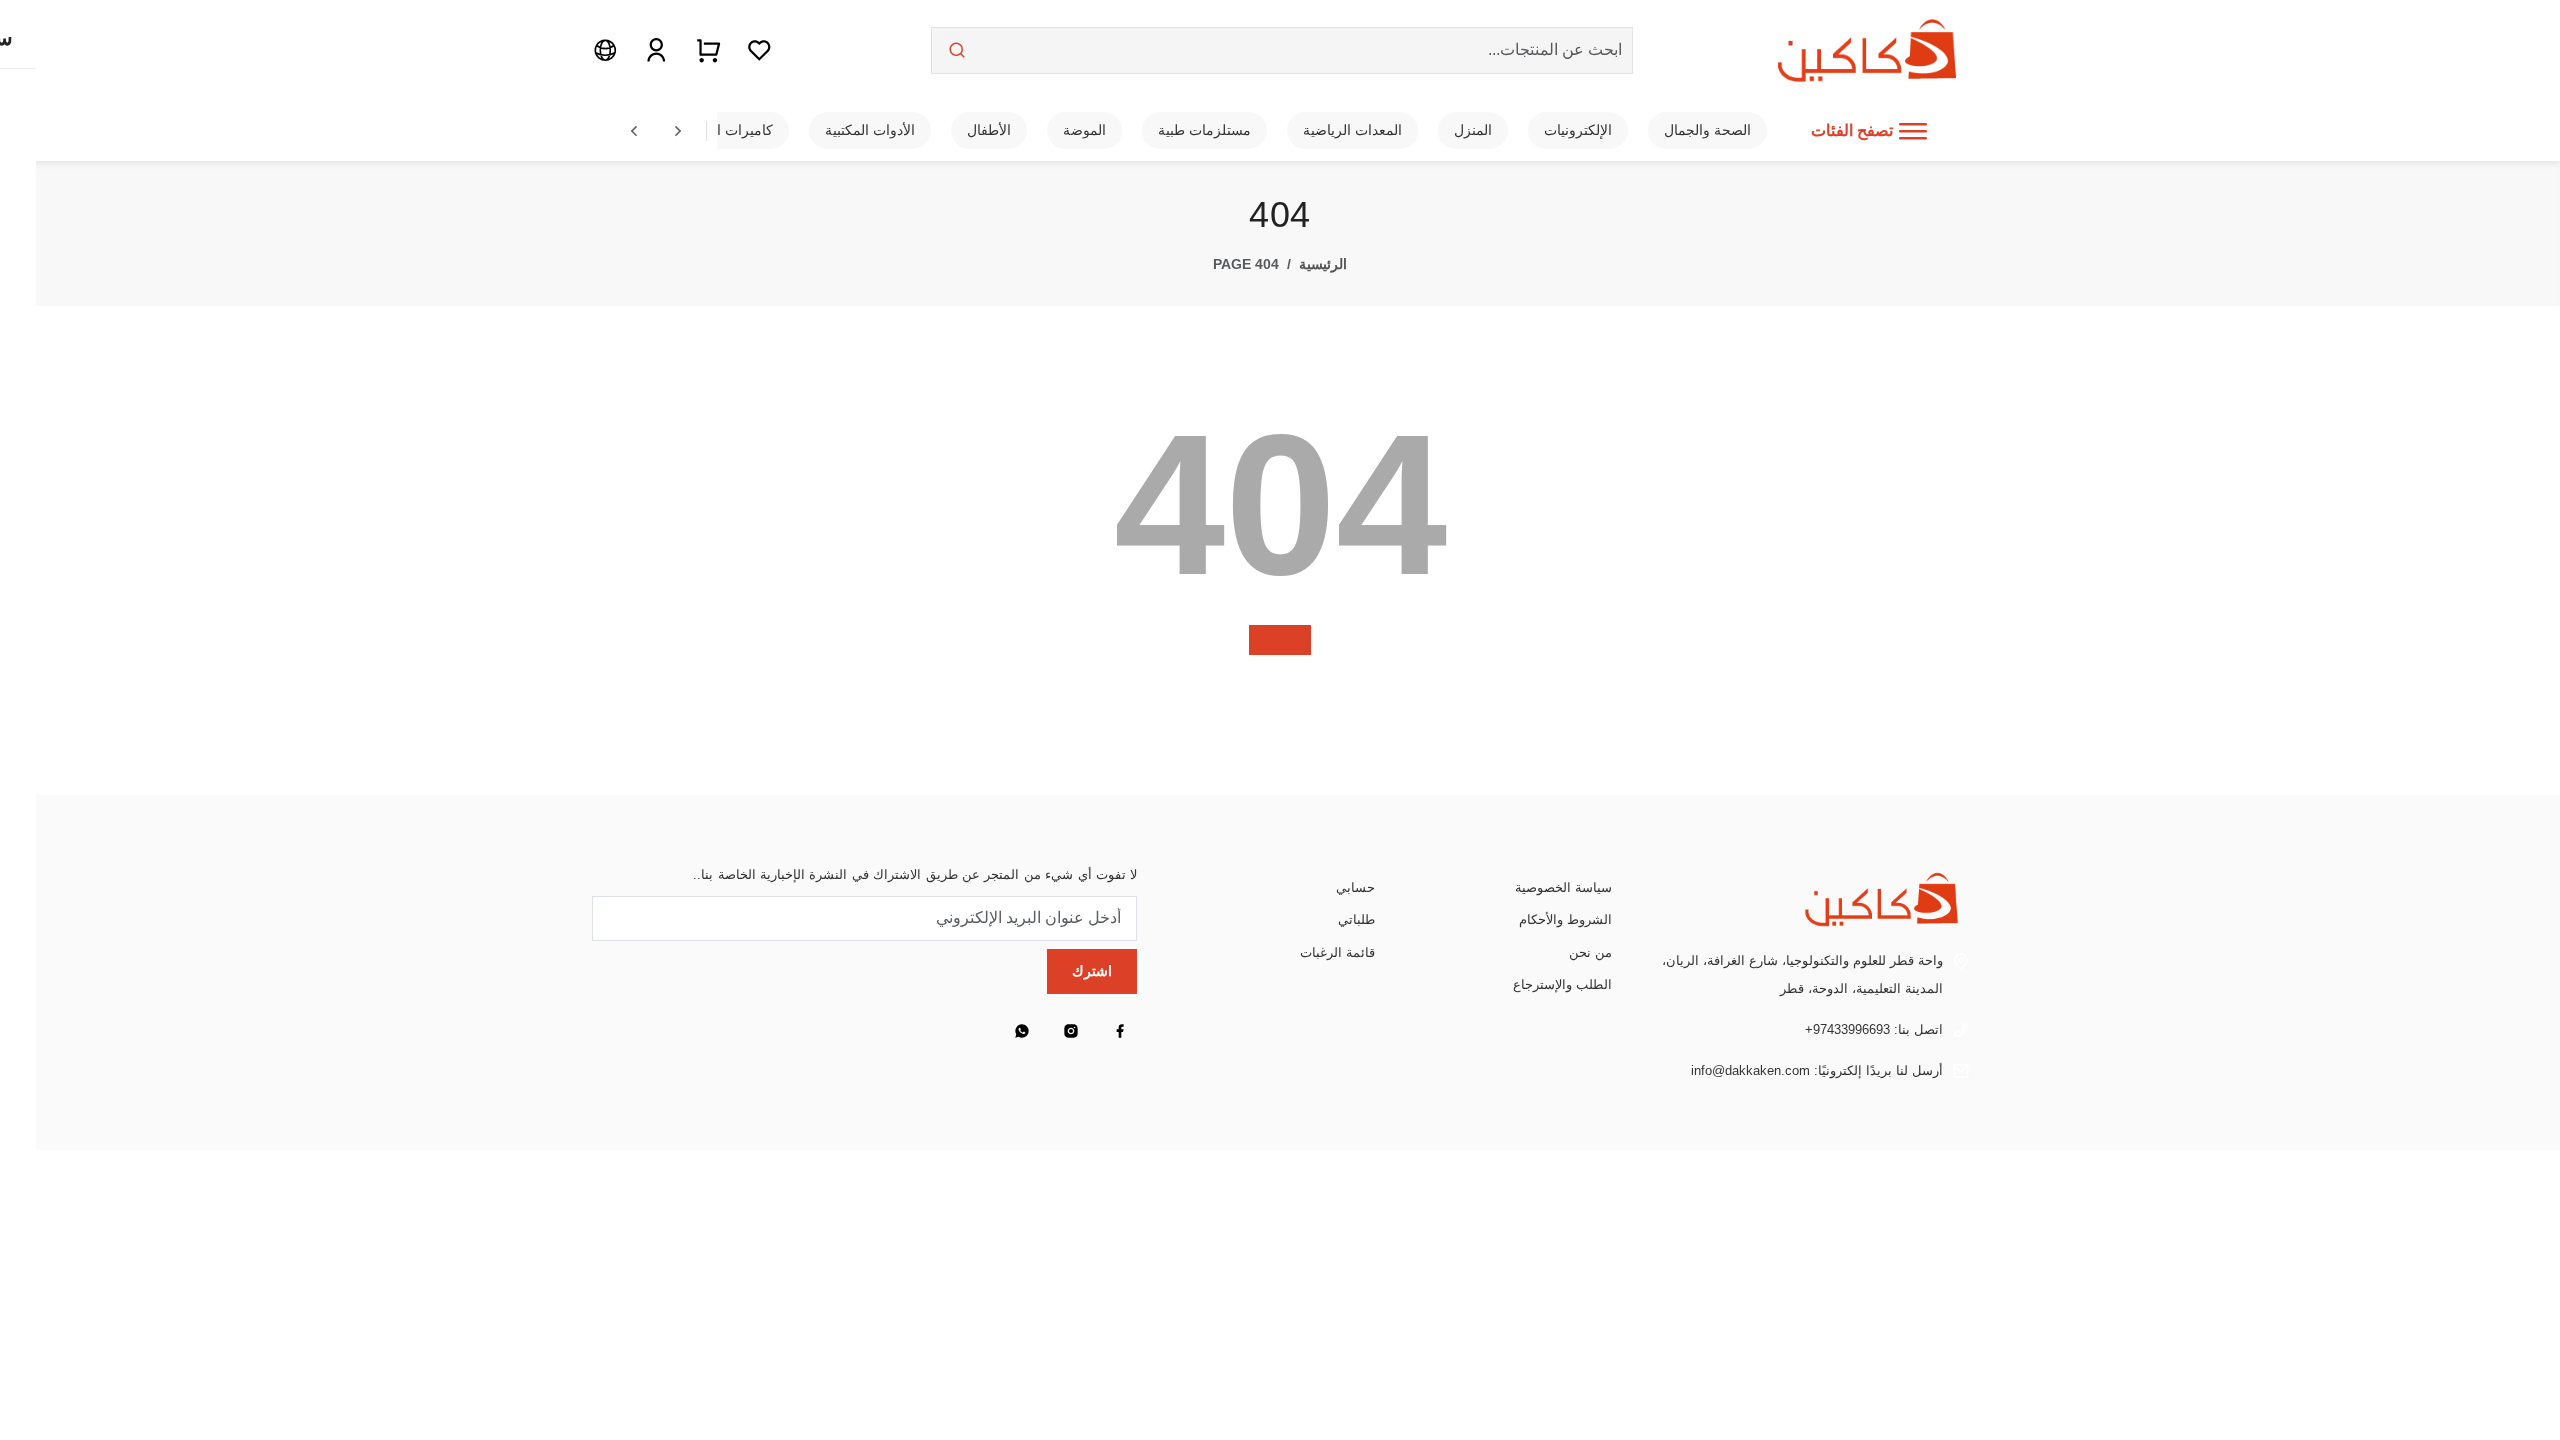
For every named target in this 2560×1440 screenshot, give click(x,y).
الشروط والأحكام (1565, 919)
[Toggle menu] (1913, 131)
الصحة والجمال (1707, 130)
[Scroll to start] (634, 131)
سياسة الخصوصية (1563, 887)
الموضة (1084, 130)
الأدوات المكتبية (870, 130)
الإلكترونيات (1578, 130)
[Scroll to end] (678, 131)
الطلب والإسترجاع (1562, 984)
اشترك (1092, 971)
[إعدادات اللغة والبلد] (605, 50)
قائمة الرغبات (1337, 952)
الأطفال (989, 130)
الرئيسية (1323, 264)
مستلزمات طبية (1204, 130)
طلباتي (1356, 919)
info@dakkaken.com (1750, 1070)
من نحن (1590, 952)
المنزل (1473, 130)
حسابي (1355, 887)
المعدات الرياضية (1352, 130)
